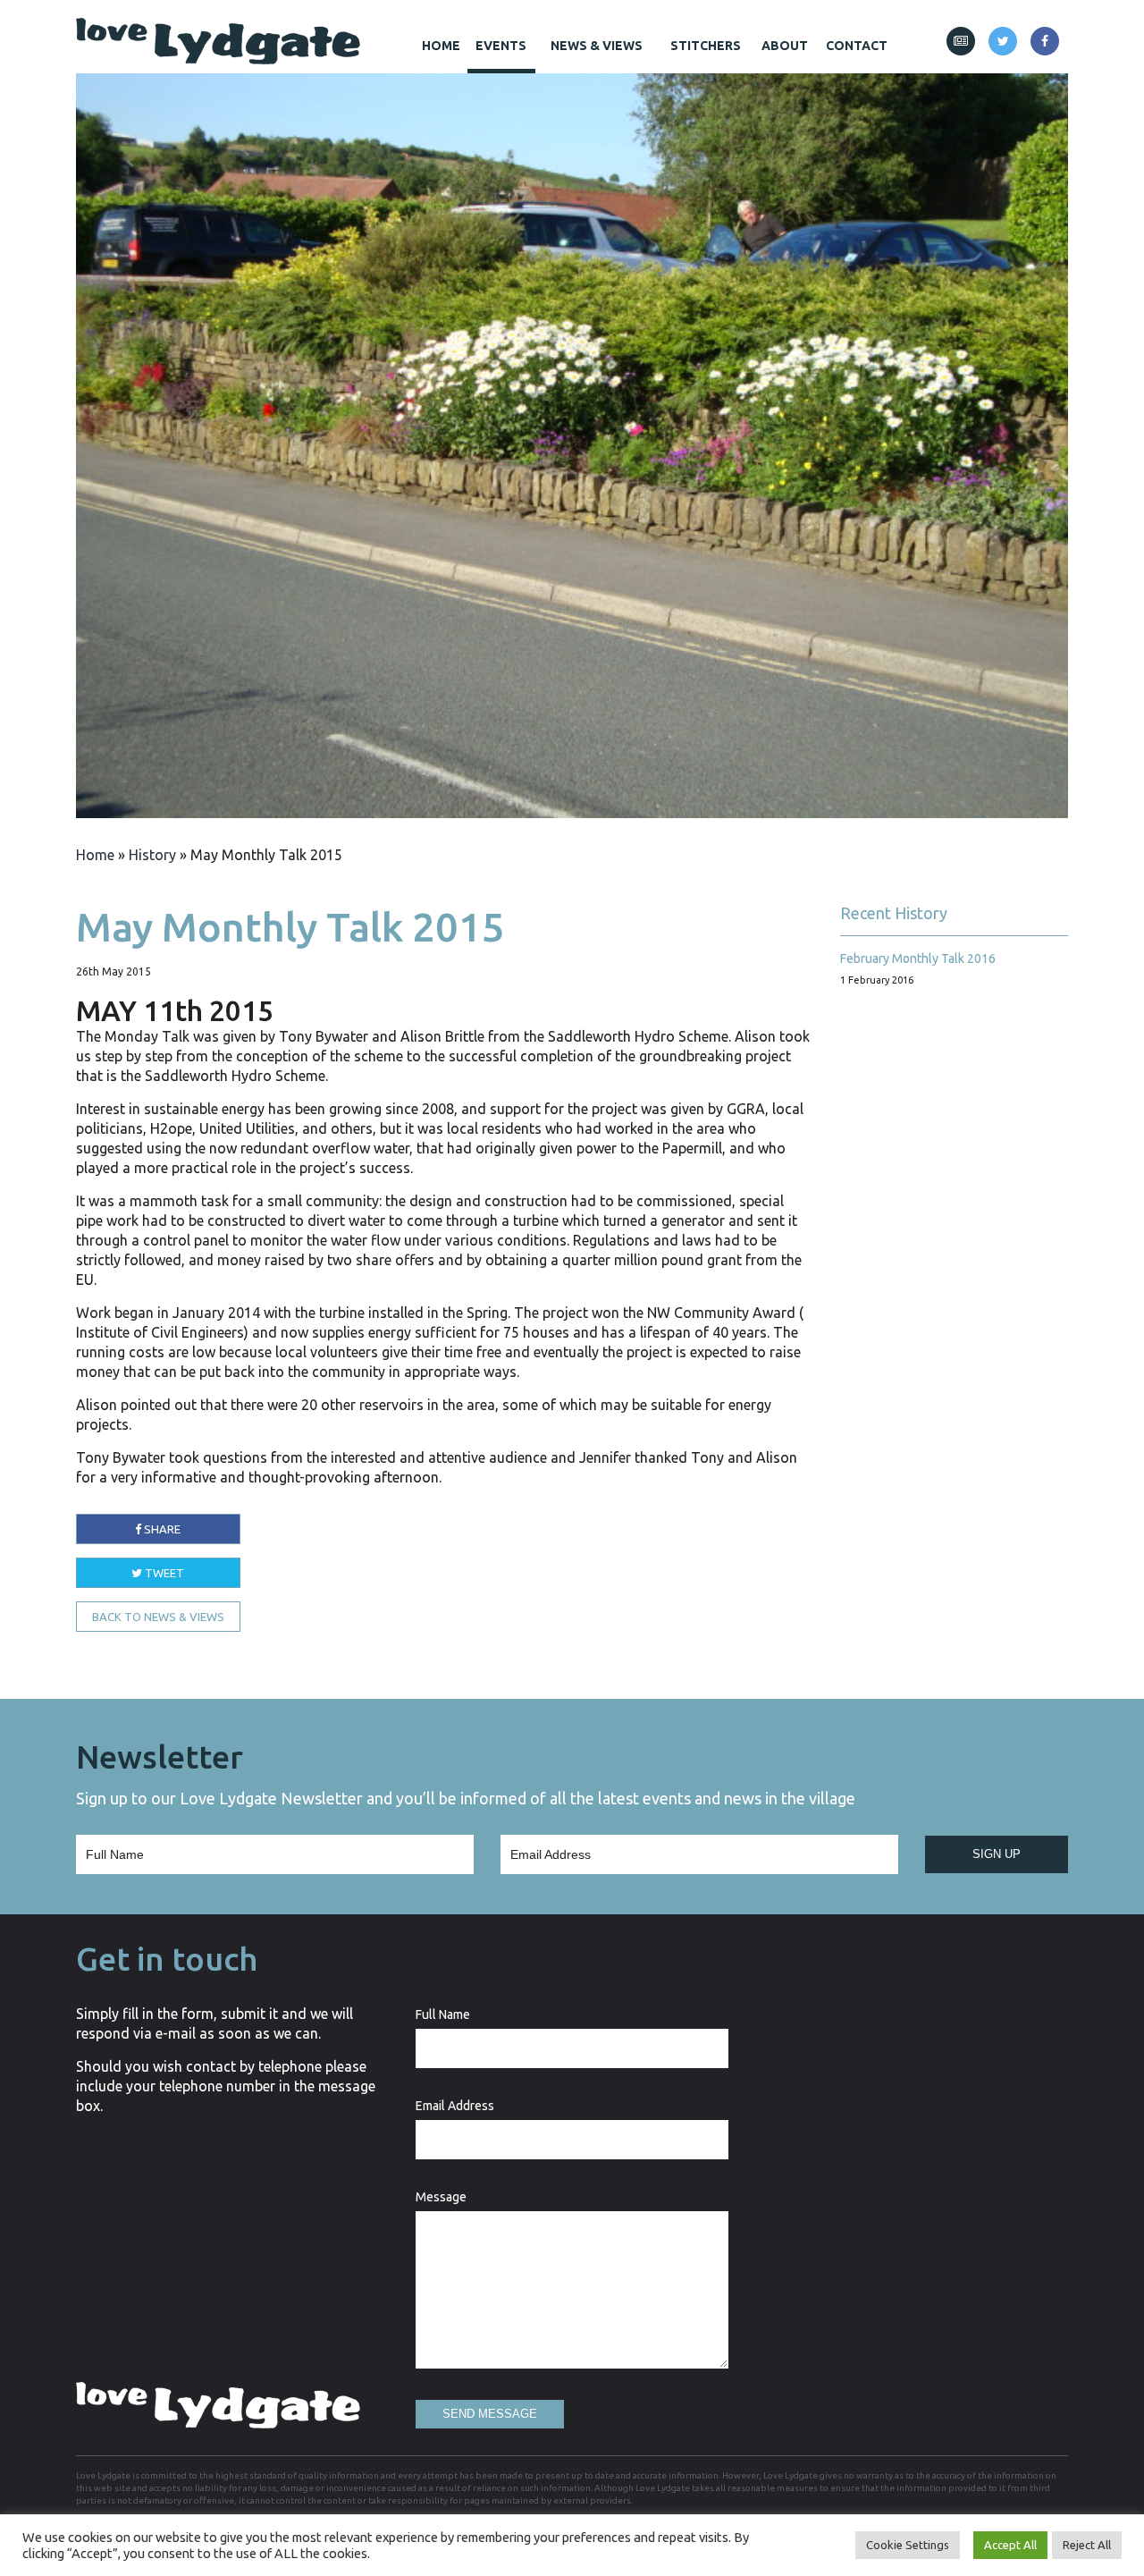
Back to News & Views (158, 1617)
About (785, 46)
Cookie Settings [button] (908, 2545)
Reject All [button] (1087, 2545)
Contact (857, 46)
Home (441, 46)
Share (161, 1529)
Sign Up (997, 1854)
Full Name (443, 2014)
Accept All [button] (1010, 2545)
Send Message (490, 2414)
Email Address (455, 2106)
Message (441, 2197)
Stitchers (706, 46)
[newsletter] (961, 41)
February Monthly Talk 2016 (918, 959)
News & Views (597, 46)
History (152, 855)
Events (501, 46)
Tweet (163, 1573)
